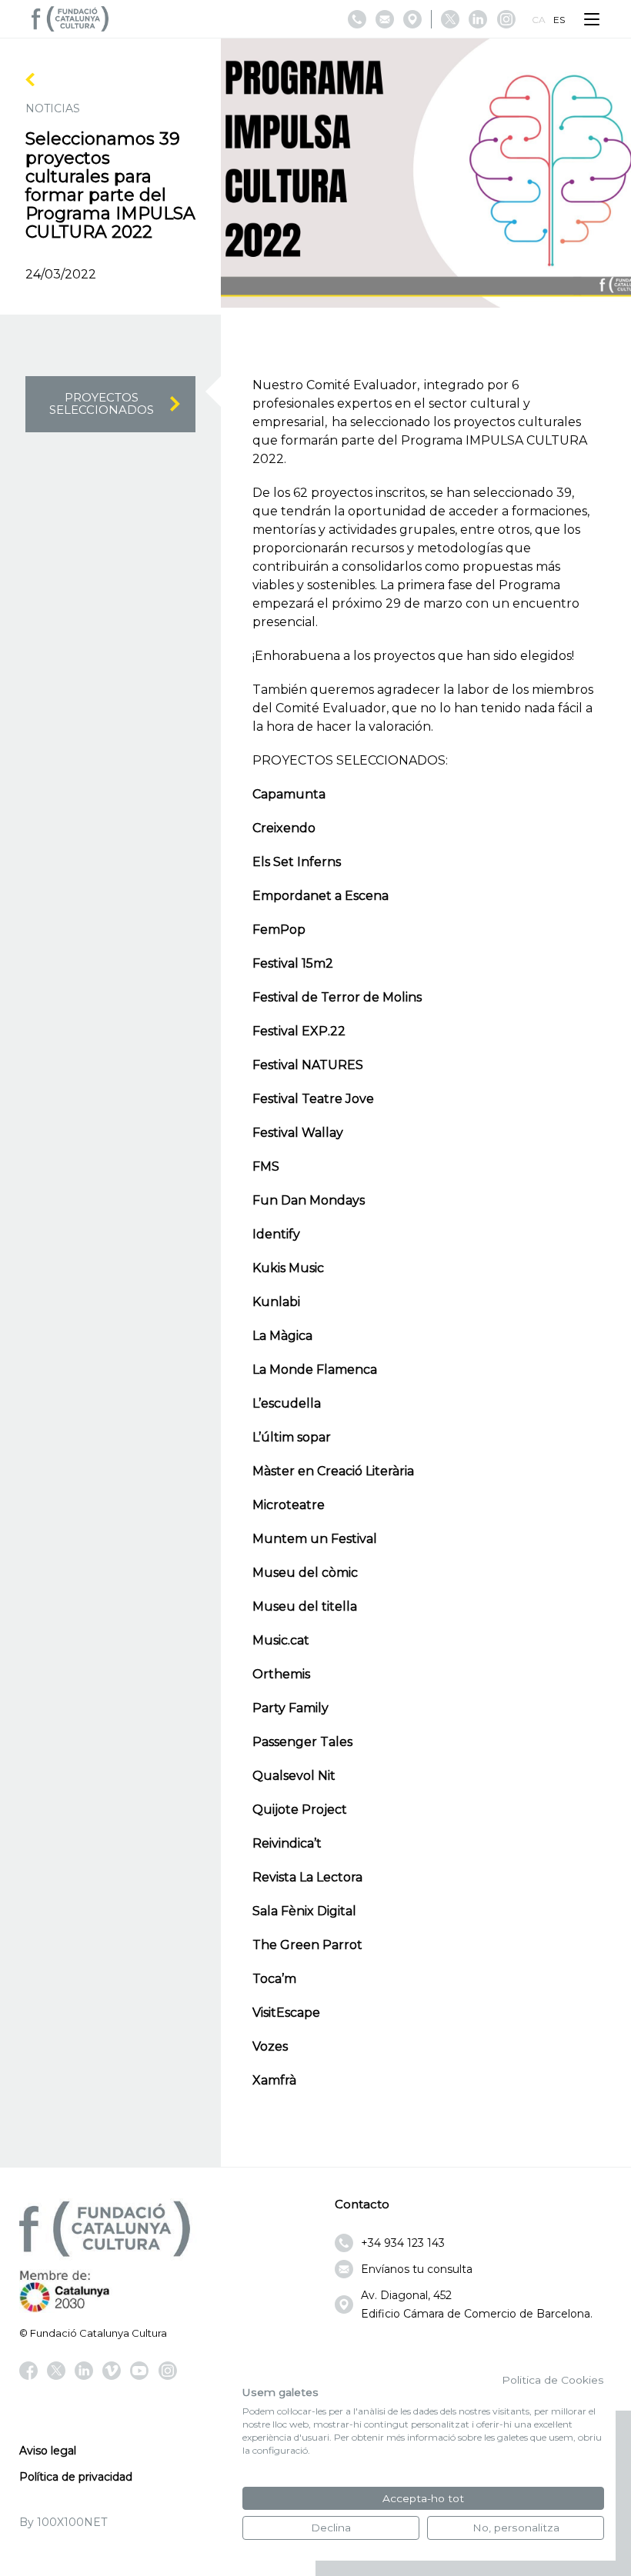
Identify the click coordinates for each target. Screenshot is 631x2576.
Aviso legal (48, 2451)
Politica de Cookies (553, 2380)
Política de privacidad (76, 2477)
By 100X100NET (63, 2522)
